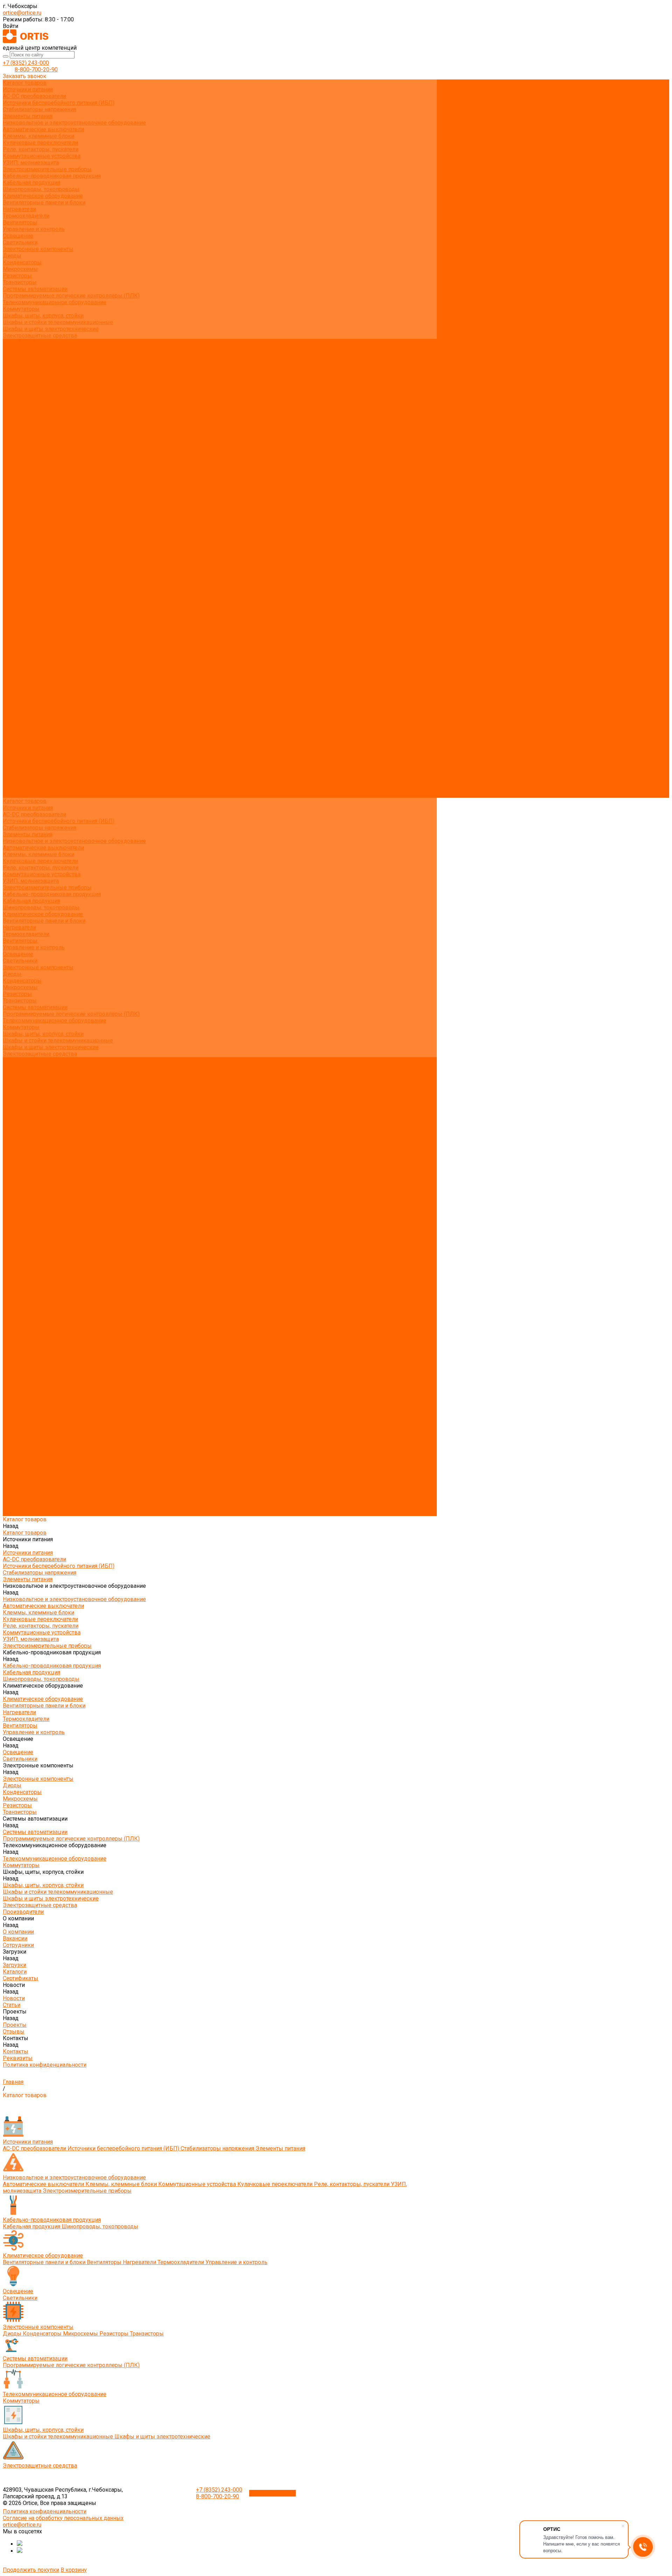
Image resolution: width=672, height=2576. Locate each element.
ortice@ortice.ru (22, 13)
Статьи (12, 402)
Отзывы (14, 415)
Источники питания (28, 89)
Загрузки (15, 735)
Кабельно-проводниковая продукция (52, 176)
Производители (23, 708)
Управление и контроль (34, 229)
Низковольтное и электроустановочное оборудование (74, 123)
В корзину (74, 2570)
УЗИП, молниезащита (31, 163)
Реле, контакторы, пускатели (41, 149)
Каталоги (15, 382)
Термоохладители (26, 216)
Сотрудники (18, 369)
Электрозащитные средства (40, 336)
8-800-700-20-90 (36, 69)
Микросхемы (20, 269)
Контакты (16, 781)
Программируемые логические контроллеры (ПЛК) (71, 296)
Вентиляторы (20, 222)
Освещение (18, 236)
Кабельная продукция (31, 183)
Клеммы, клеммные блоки (38, 136)
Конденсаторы (22, 262)
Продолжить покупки (31, 2570)
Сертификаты (20, 389)
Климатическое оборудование (43, 196)
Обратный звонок (272, 2493)
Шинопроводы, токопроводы (41, 189)
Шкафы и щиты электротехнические (51, 329)
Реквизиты (18, 429)
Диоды (12, 256)
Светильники (20, 242)
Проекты (15, 768)
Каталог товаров (25, 449)
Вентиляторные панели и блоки (44, 203)
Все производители (28, 349)
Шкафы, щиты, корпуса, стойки (43, 316)
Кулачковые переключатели (40, 143)
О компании (18, 715)
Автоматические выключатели (43, 129)
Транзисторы (20, 282)
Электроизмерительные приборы (47, 169)
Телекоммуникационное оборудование (55, 302)
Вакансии (15, 362)
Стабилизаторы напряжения (40, 109)
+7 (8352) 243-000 (26, 63)
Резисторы (17, 276)
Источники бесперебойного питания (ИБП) (59, 103)
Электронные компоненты (38, 249)
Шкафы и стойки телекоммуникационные (58, 322)
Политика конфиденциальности (45, 435)
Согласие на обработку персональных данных (63, 2518)
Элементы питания (28, 116)
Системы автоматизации (35, 289)
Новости (14, 755)
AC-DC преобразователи (34, 96)
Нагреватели (19, 209)
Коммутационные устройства (42, 156)
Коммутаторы (21, 309)
